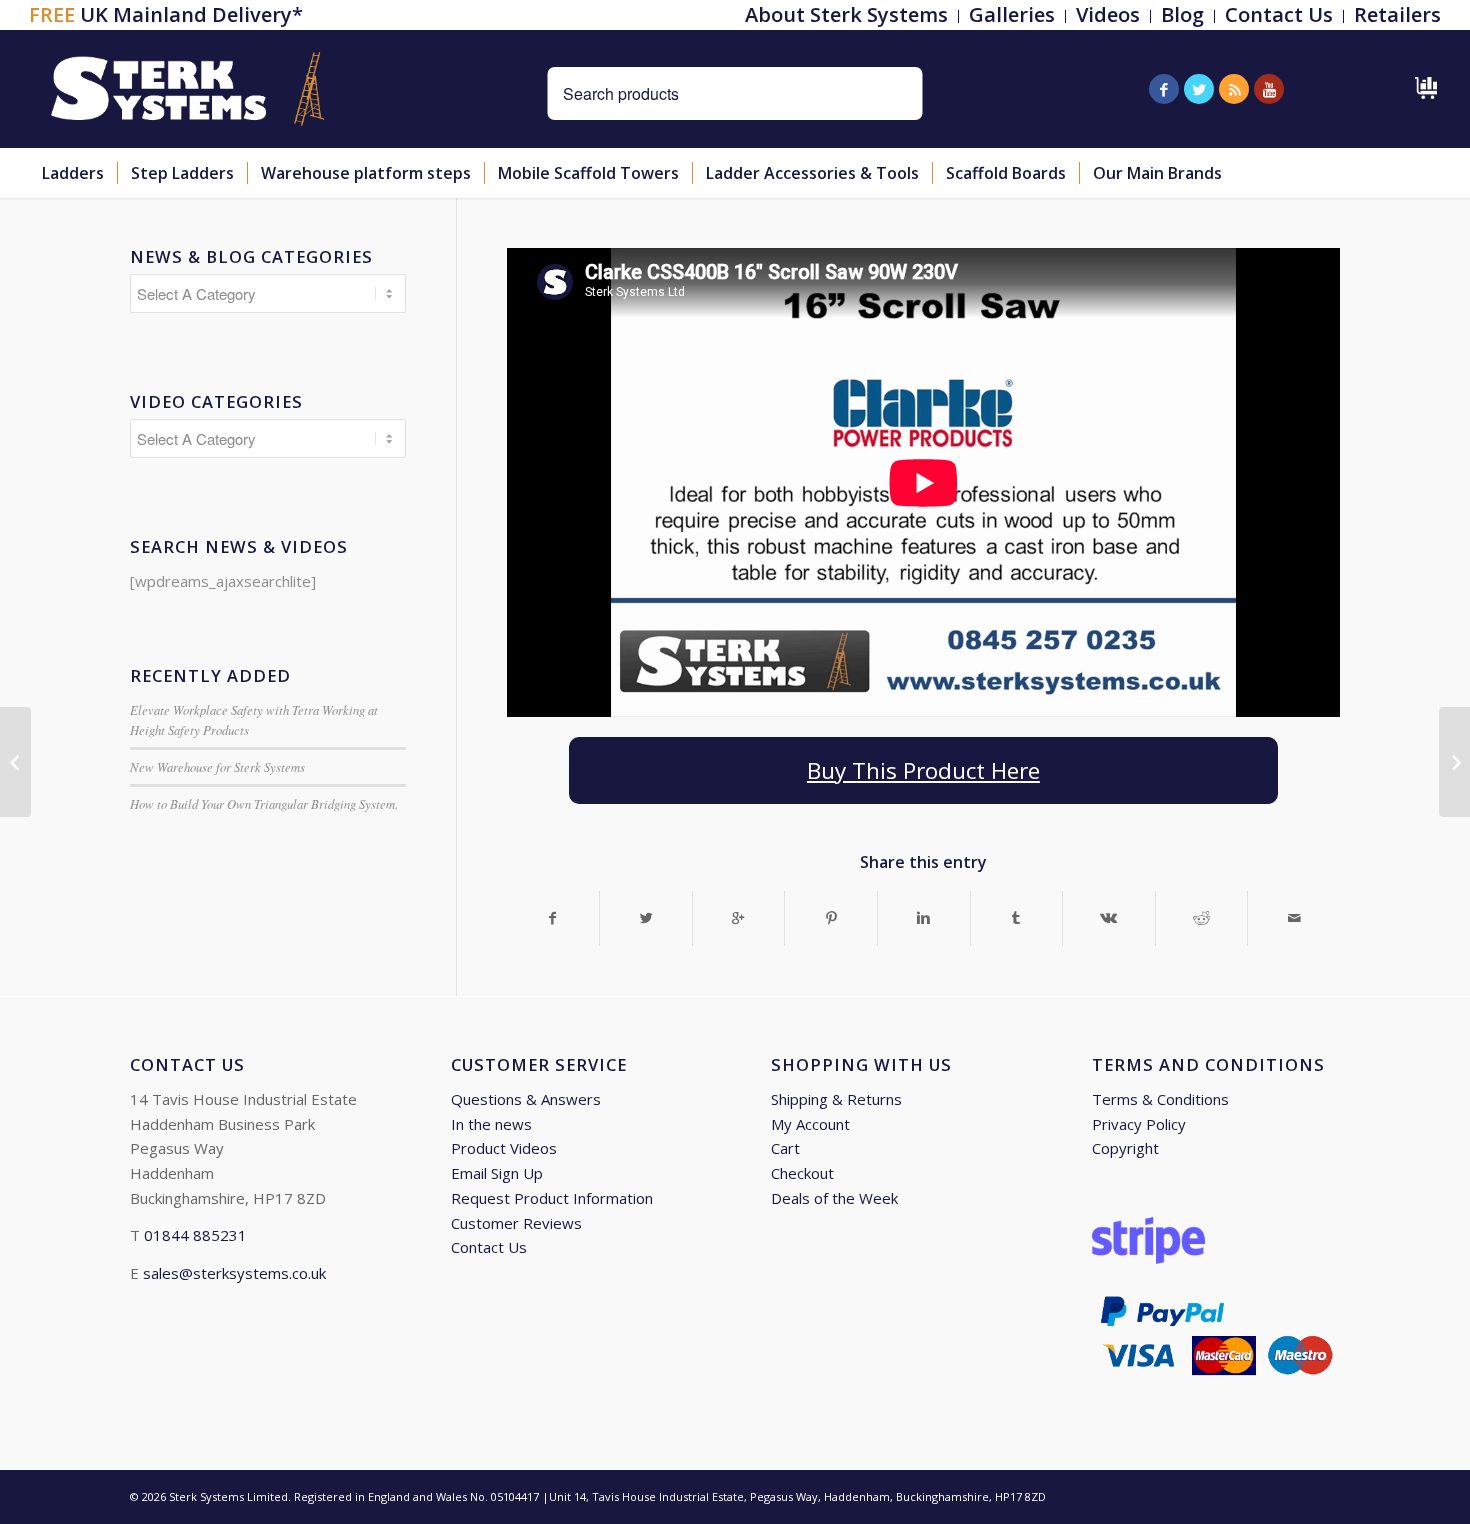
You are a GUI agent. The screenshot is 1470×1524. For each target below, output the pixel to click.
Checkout (802, 1173)
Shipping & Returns (836, 1099)
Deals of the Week (834, 1198)
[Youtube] (1269, 89)
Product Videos (504, 1148)
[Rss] (1234, 89)
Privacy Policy (1139, 1124)
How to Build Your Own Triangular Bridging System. (264, 803)
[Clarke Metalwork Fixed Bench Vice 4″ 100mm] (15, 762)
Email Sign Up (497, 1173)
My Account (810, 1124)
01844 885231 (195, 1235)
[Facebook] (1164, 89)
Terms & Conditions (1160, 1099)
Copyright (1125, 1148)
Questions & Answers (526, 1099)
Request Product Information (552, 1198)
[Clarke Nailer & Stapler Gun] (1454, 762)
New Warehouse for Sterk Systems (217, 766)
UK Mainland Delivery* (166, 14)
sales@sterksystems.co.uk (234, 1273)
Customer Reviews (516, 1223)
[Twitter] (1199, 89)
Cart (785, 1148)
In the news (491, 1124)
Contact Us (489, 1247)
